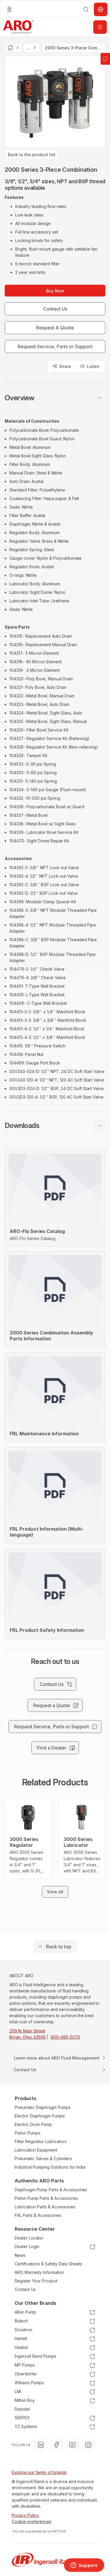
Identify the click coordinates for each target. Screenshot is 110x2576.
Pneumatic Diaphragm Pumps (43, 2107)
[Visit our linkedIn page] (41, 2445)
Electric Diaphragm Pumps (40, 2116)
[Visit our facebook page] (57, 2445)
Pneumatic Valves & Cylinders (43, 2158)
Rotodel (22, 2409)
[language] (9, 9)
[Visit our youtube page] (72, 2445)
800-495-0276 (65, 2037)
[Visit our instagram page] (88, 2445)
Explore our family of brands (39, 2472)
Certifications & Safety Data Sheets (48, 2264)
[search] (86, 9)
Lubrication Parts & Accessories (45, 2207)
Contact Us (25, 2289)
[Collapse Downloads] (99, 1126)
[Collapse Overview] (99, 398)
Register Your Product (36, 2281)
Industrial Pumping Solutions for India (50, 2167)
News (20, 2255)
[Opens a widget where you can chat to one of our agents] (84, 2566)
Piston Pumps (28, 2133)
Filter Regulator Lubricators (41, 2141)
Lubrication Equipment (36, 2150)
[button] (55, 398)
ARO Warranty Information (39, 2272)
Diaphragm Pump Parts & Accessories (51, 2190)
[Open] (100, 27)
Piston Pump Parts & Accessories (46, 2198)
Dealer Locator (29, 2238)
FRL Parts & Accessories (38, 2215)
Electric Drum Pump (33, 2124)
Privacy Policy (25, 2515)
